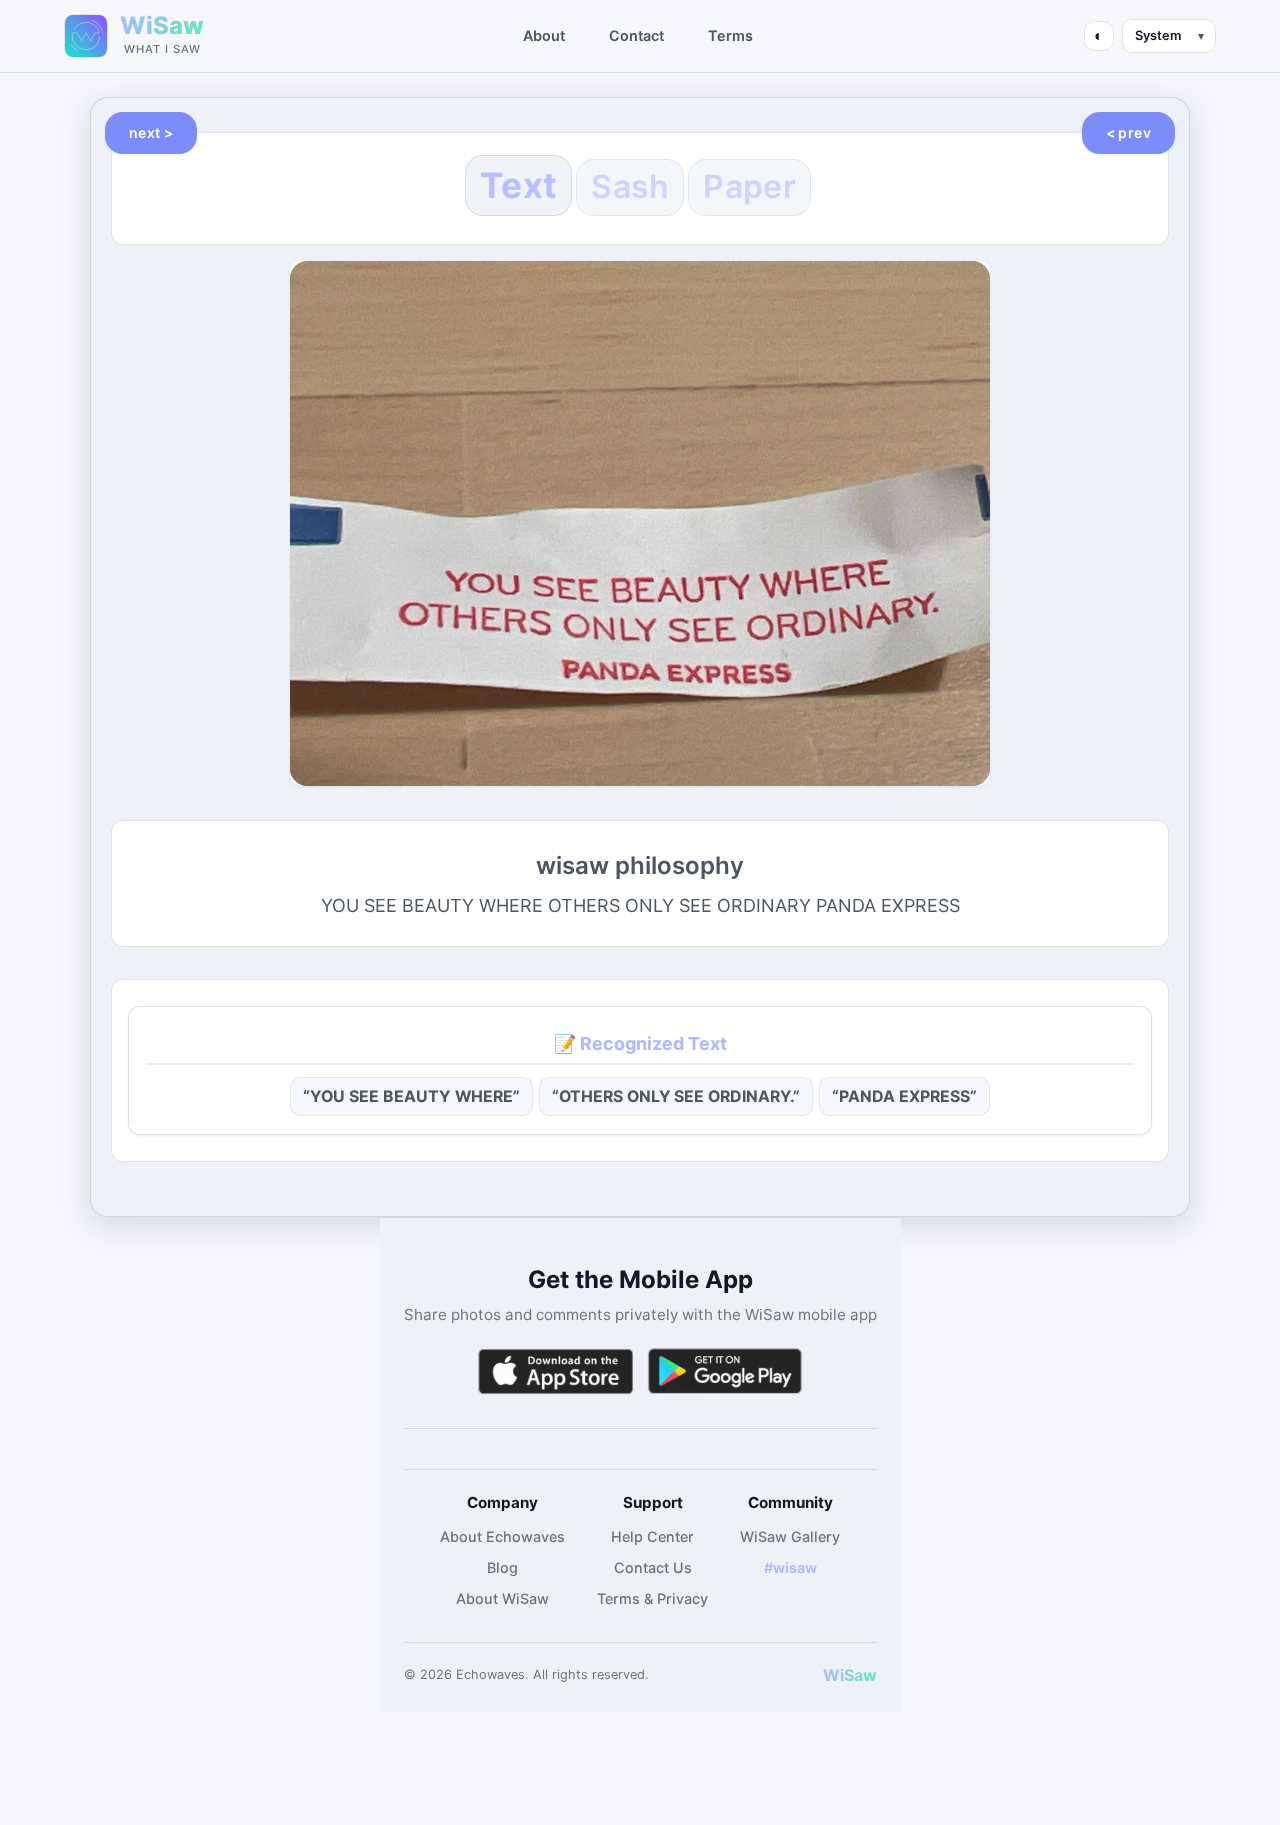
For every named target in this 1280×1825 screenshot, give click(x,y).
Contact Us (653, 1567)
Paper (749, 186)
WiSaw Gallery (790, 1536)
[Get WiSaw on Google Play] (725, 1371)
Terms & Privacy (652, 1598)
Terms (730, 35)
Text (518, 185)
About (544, 35)
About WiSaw (502, 1598)
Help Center (652, 1536)
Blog (502, 1567)
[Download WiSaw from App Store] (555, 1371)
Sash (630, 186)
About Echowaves (502, 1536)
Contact (636, 35)
